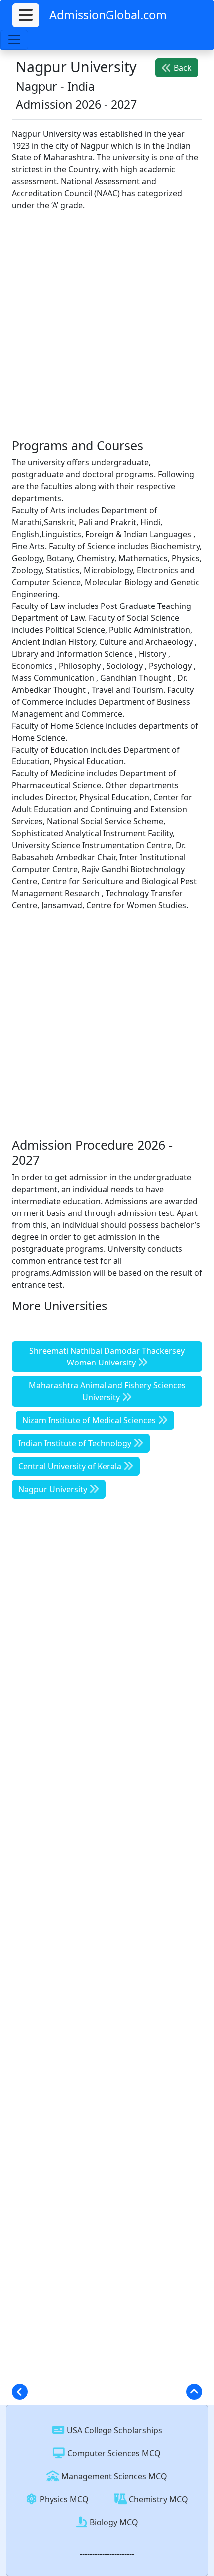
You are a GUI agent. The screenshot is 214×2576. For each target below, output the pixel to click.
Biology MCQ (113, 2522)
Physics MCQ (63, 2499)
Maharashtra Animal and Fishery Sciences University (107, 1391)
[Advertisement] (107, 326)
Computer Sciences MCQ (113, 2453)
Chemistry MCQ (158, 2499)
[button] (26, 15)
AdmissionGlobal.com (108, 15)
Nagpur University (54, 1489)
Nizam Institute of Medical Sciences (90, 1420)
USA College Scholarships (113, 2430)
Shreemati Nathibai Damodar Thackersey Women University (107, 1357)
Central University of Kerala (71, 1466)
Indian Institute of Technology (76, 1443)
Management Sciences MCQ (113, 2476)
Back (182, 68)
